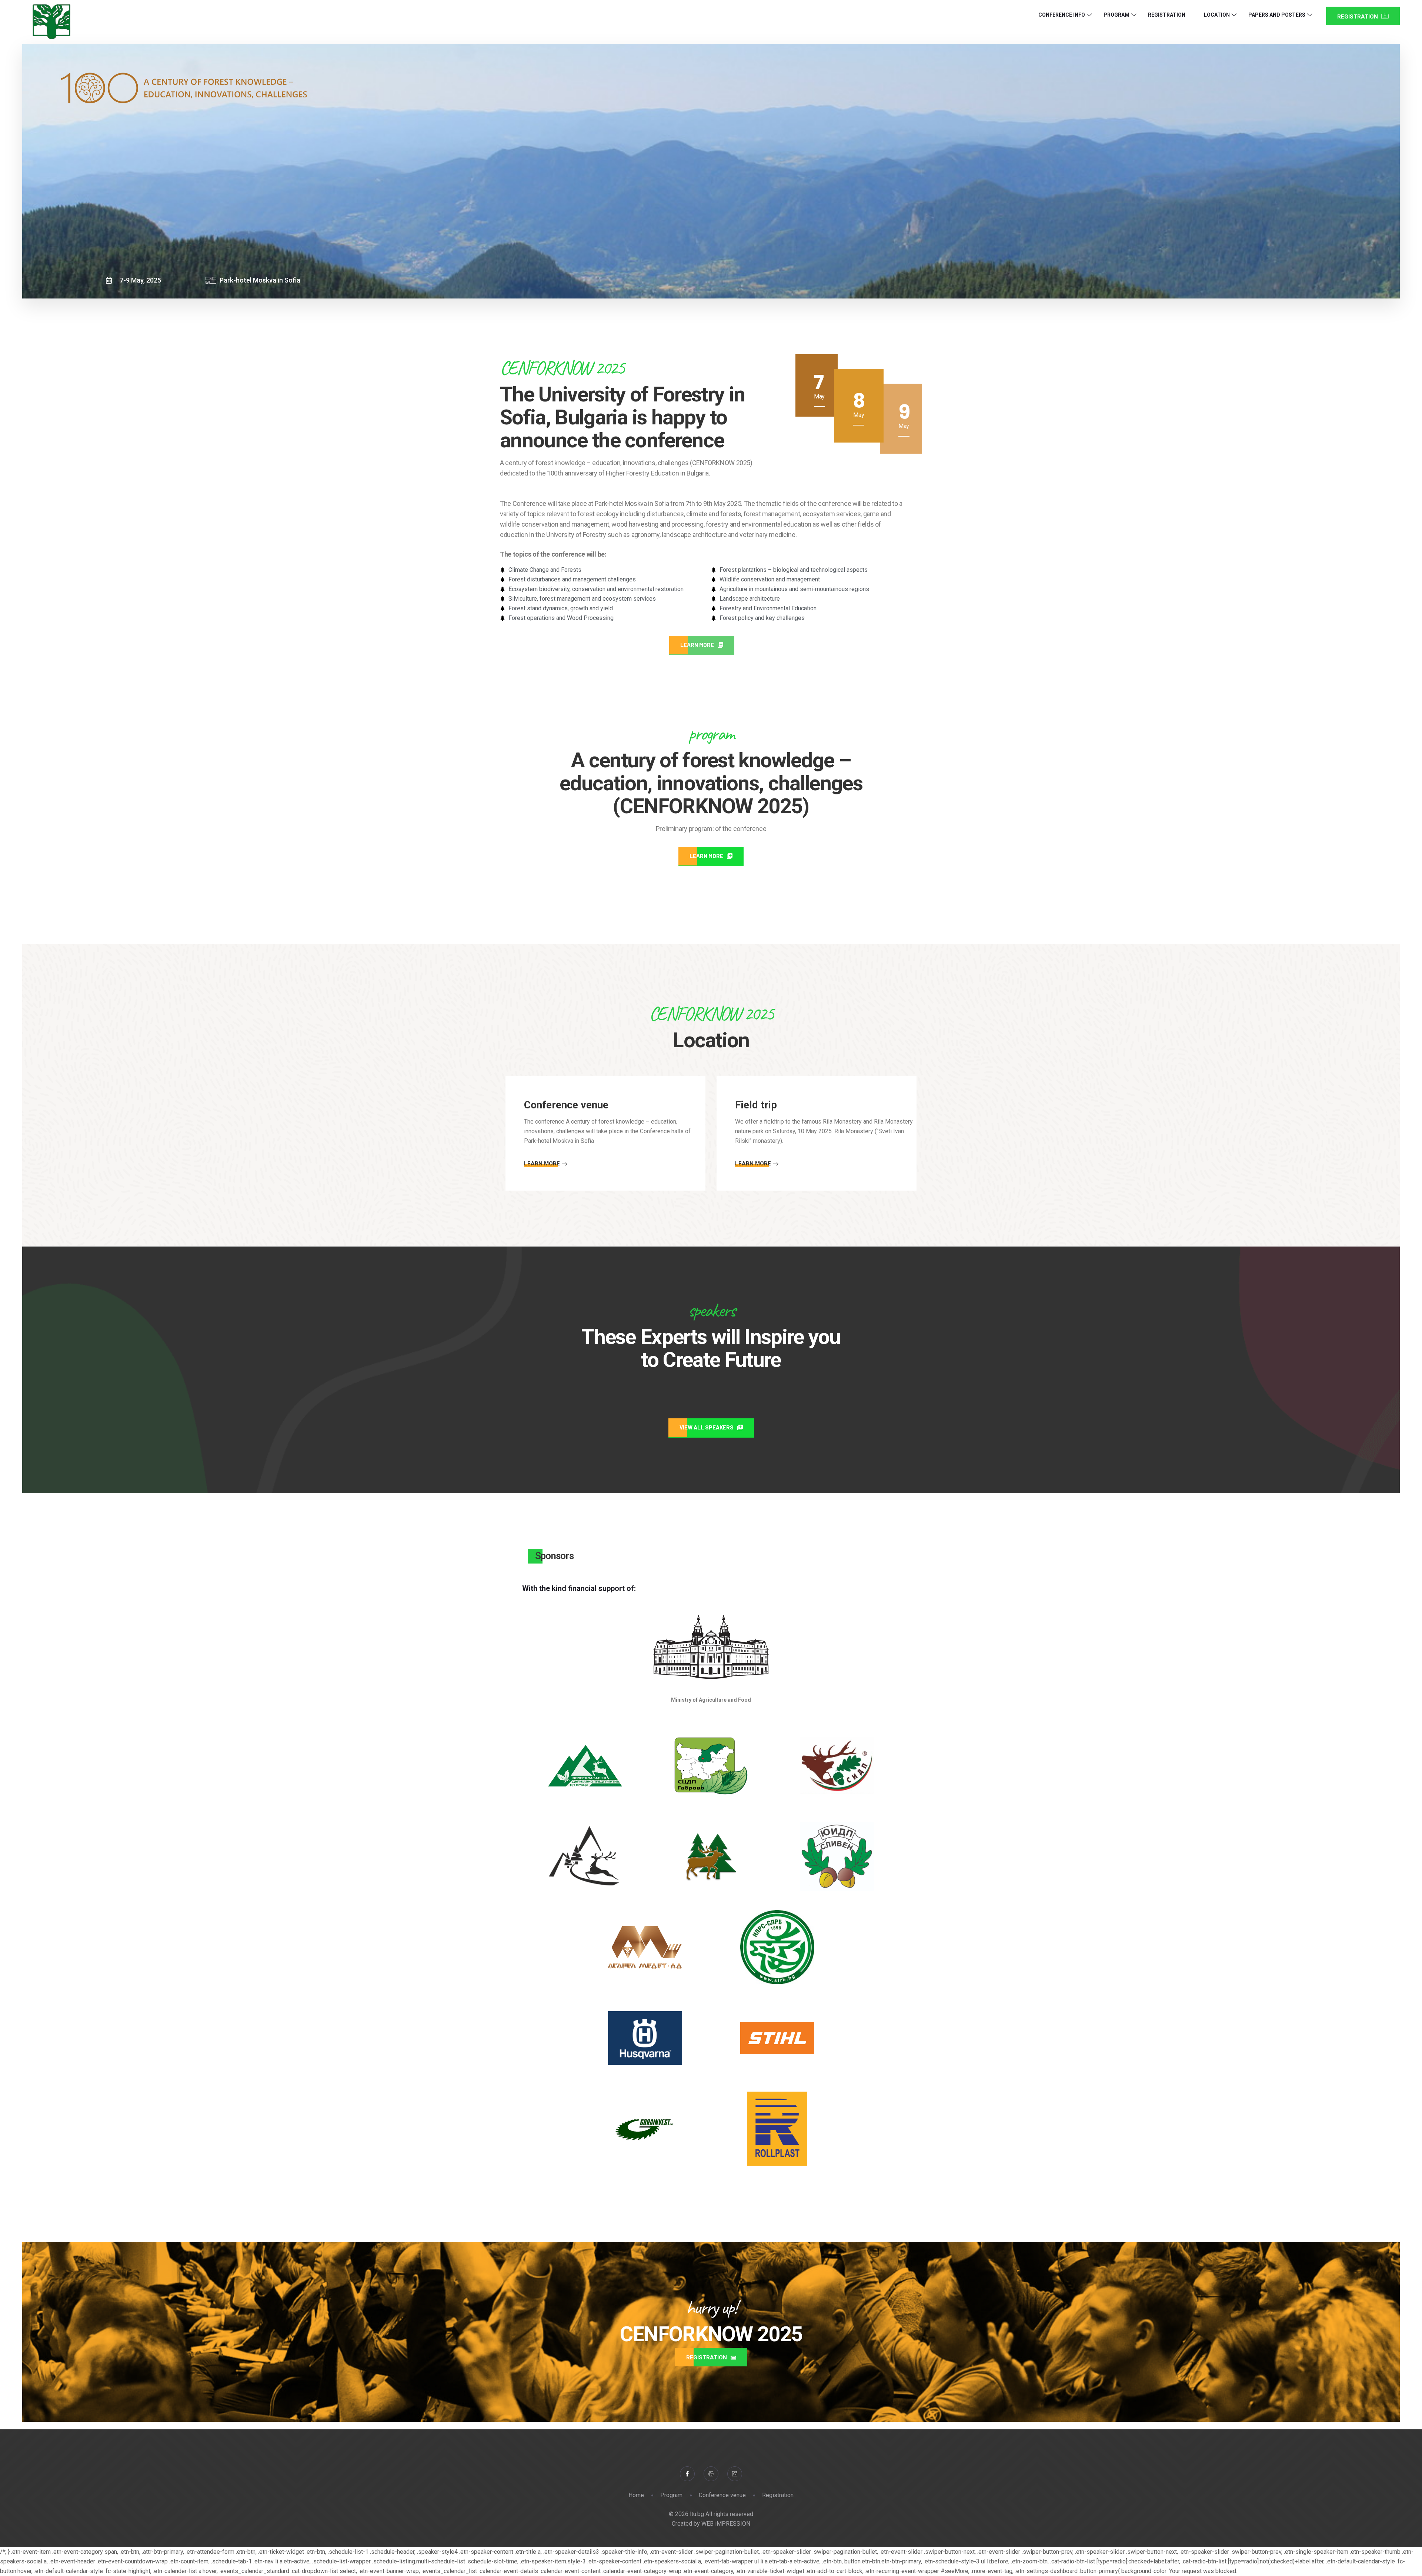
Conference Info (1062, 15)
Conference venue (722, 2495)
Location (1217, 15)
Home (636, 2495)
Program (1116, 15)
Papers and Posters (1277, 15)
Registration (1167, 15)
